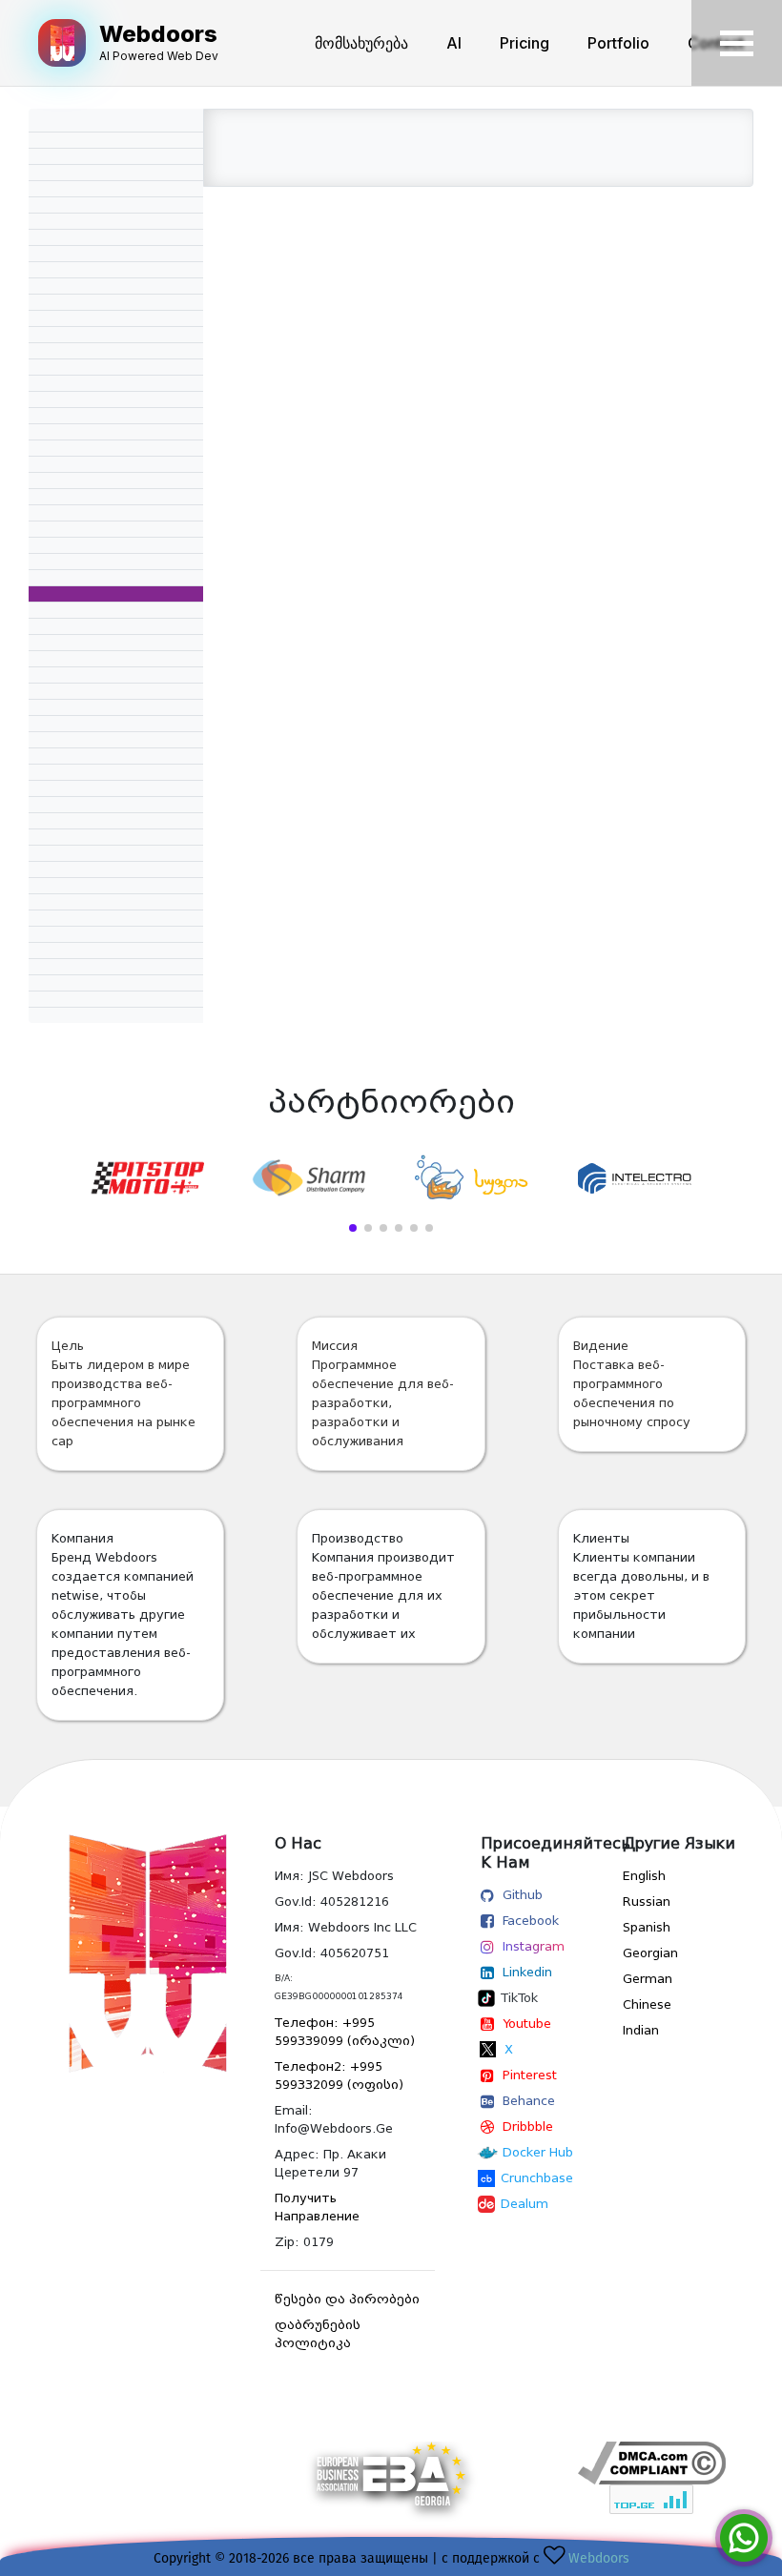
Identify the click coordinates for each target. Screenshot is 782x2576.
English (644, 1876)
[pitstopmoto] (146, 1178)
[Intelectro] (636, 1178)
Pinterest (530, 2075)
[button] (353, 1228)
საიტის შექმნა (651, 2525)
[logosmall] (130, 1953)
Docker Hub (538, 2152)
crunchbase (537, 2178)
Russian (647, 1901)
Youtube (527, 2024)
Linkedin (527, 1972)
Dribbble (528, 2126)
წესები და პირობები (347, 2299)
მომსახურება (361, 43)
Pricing (525, 43)
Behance (529, 2101)
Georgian (650, 1953)
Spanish (647, 1927)
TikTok (519, 1998)
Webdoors (599, 2558)
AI (454, 43)
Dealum (525, 2204)
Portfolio (618, 43)
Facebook (531, 1921)
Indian (641, 2030)
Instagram (534, 1946)
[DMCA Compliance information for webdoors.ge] (652, 2463)
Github (523, 1895)
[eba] (391, 2488)
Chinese (647, 2004)
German (648, 1979)
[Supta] (473, 1178)
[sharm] (309, 1178)
